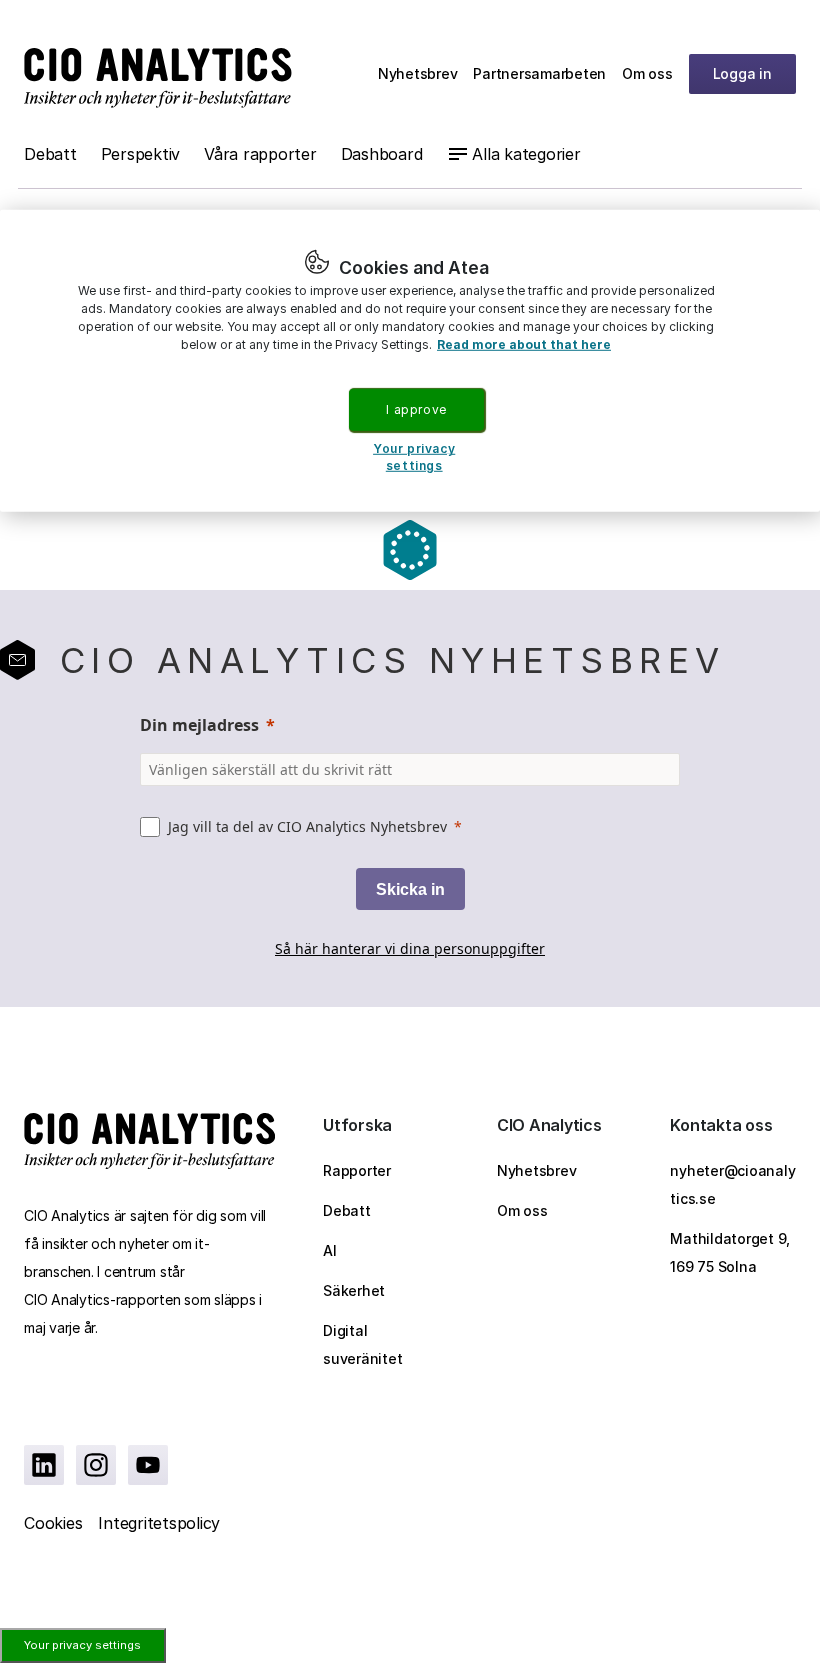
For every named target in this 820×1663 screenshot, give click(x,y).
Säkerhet (354, 1290)
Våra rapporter (260, 154)
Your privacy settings (82, 1645)
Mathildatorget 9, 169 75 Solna (730, 1252)
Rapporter (357, 1170)
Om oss (647, 73)
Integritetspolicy (159, 1523)
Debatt (50, 154)
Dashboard (382, 154)
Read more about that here (524, 343)
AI (330, 1250)
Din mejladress (199, 725)
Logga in (742, 73)
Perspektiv (141, 154)
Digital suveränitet (362, 1344)
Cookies (53, 1523)
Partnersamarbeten (539, 73)
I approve (416, 408)
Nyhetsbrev (418, 73)
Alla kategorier (526, 154)
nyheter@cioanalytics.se (732, 1184)
